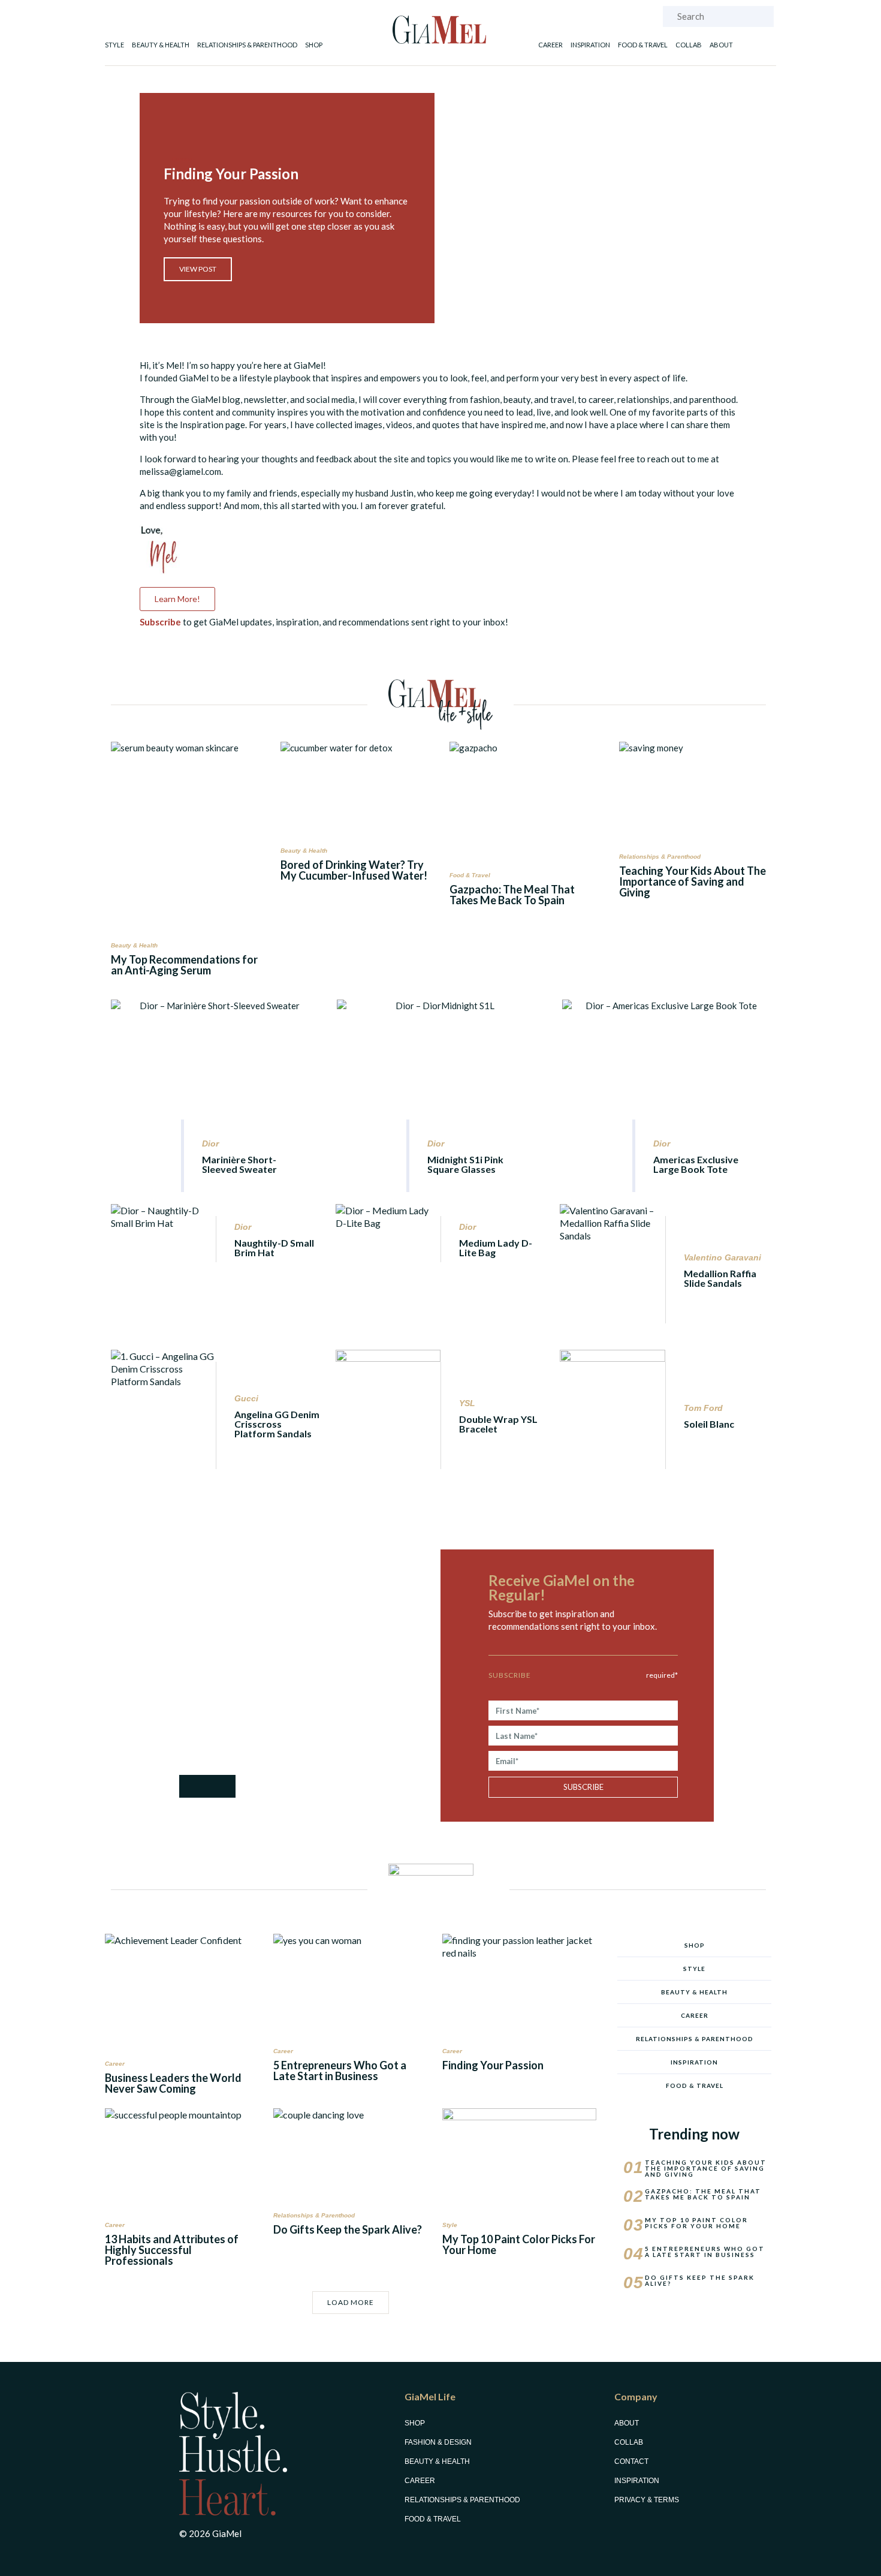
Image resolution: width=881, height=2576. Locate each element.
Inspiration (590, 45)
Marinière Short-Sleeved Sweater (239, 1164)
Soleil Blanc (709, 1424)
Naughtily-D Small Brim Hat (274, 1248)
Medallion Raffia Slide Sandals (720, 1278)
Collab (689, 45)
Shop (314, 45)
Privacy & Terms (647, 2500)
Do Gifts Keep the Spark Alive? (348, 2229)
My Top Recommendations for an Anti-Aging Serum (184, 965)
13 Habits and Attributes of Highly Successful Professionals (172, 2250)
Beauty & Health (161, 45)
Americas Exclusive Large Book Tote (696, 1164)
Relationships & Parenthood (247, 45)
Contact (631, 2461)
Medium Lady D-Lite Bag (496, 1248)
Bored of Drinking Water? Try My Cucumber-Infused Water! (354, 870)
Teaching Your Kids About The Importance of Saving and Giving (693, 881)
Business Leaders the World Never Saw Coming (173, 2083)
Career (550, 45)
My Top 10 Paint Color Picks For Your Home (519, 2244)
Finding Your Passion (493, 2065)
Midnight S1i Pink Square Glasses (465, 1164)
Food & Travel (643, 45)
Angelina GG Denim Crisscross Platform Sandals (277, 1424)
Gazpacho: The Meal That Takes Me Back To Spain (512, 895)
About (721, 45)
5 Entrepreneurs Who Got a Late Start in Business (340, 2071)
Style (114, 45)
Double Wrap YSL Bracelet (498, 1424)
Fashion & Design (438, 2442)
